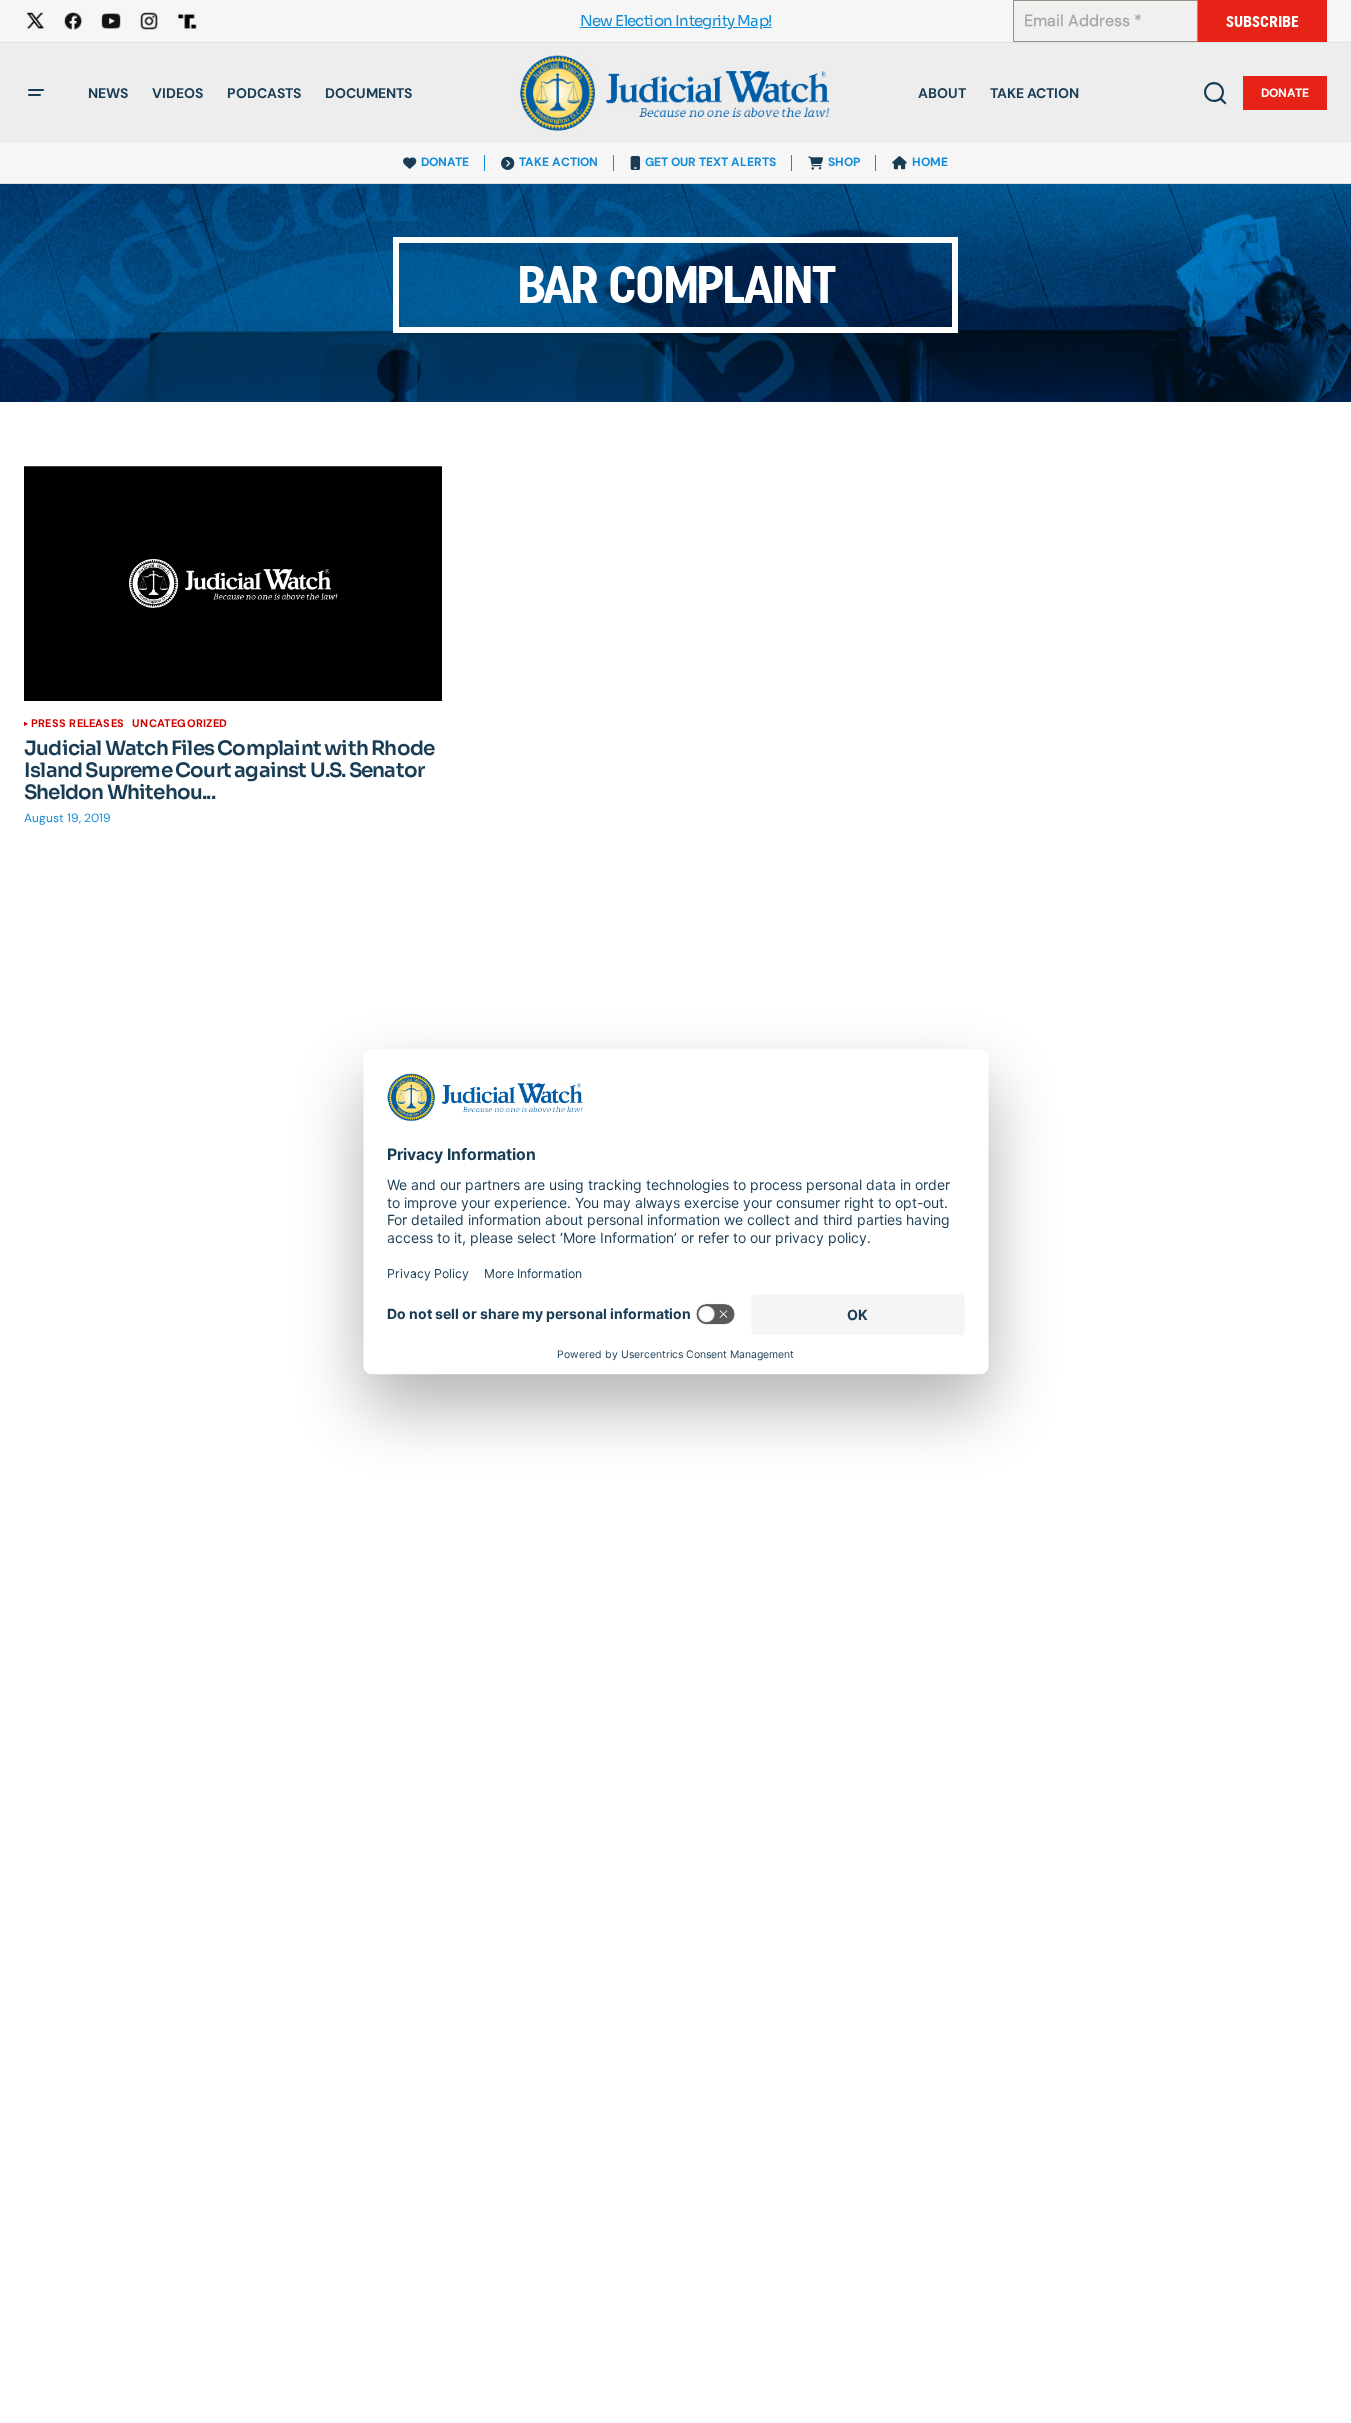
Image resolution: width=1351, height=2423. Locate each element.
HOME (930, 162)
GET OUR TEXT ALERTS (710, 162)
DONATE (445, 162)
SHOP (844, 162)
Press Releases (77, 723)
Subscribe (1262, 21)
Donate (1285, 93)
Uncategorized (179, 723)
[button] (36, 93)
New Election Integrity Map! (676, 21)
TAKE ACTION (558, 162)
